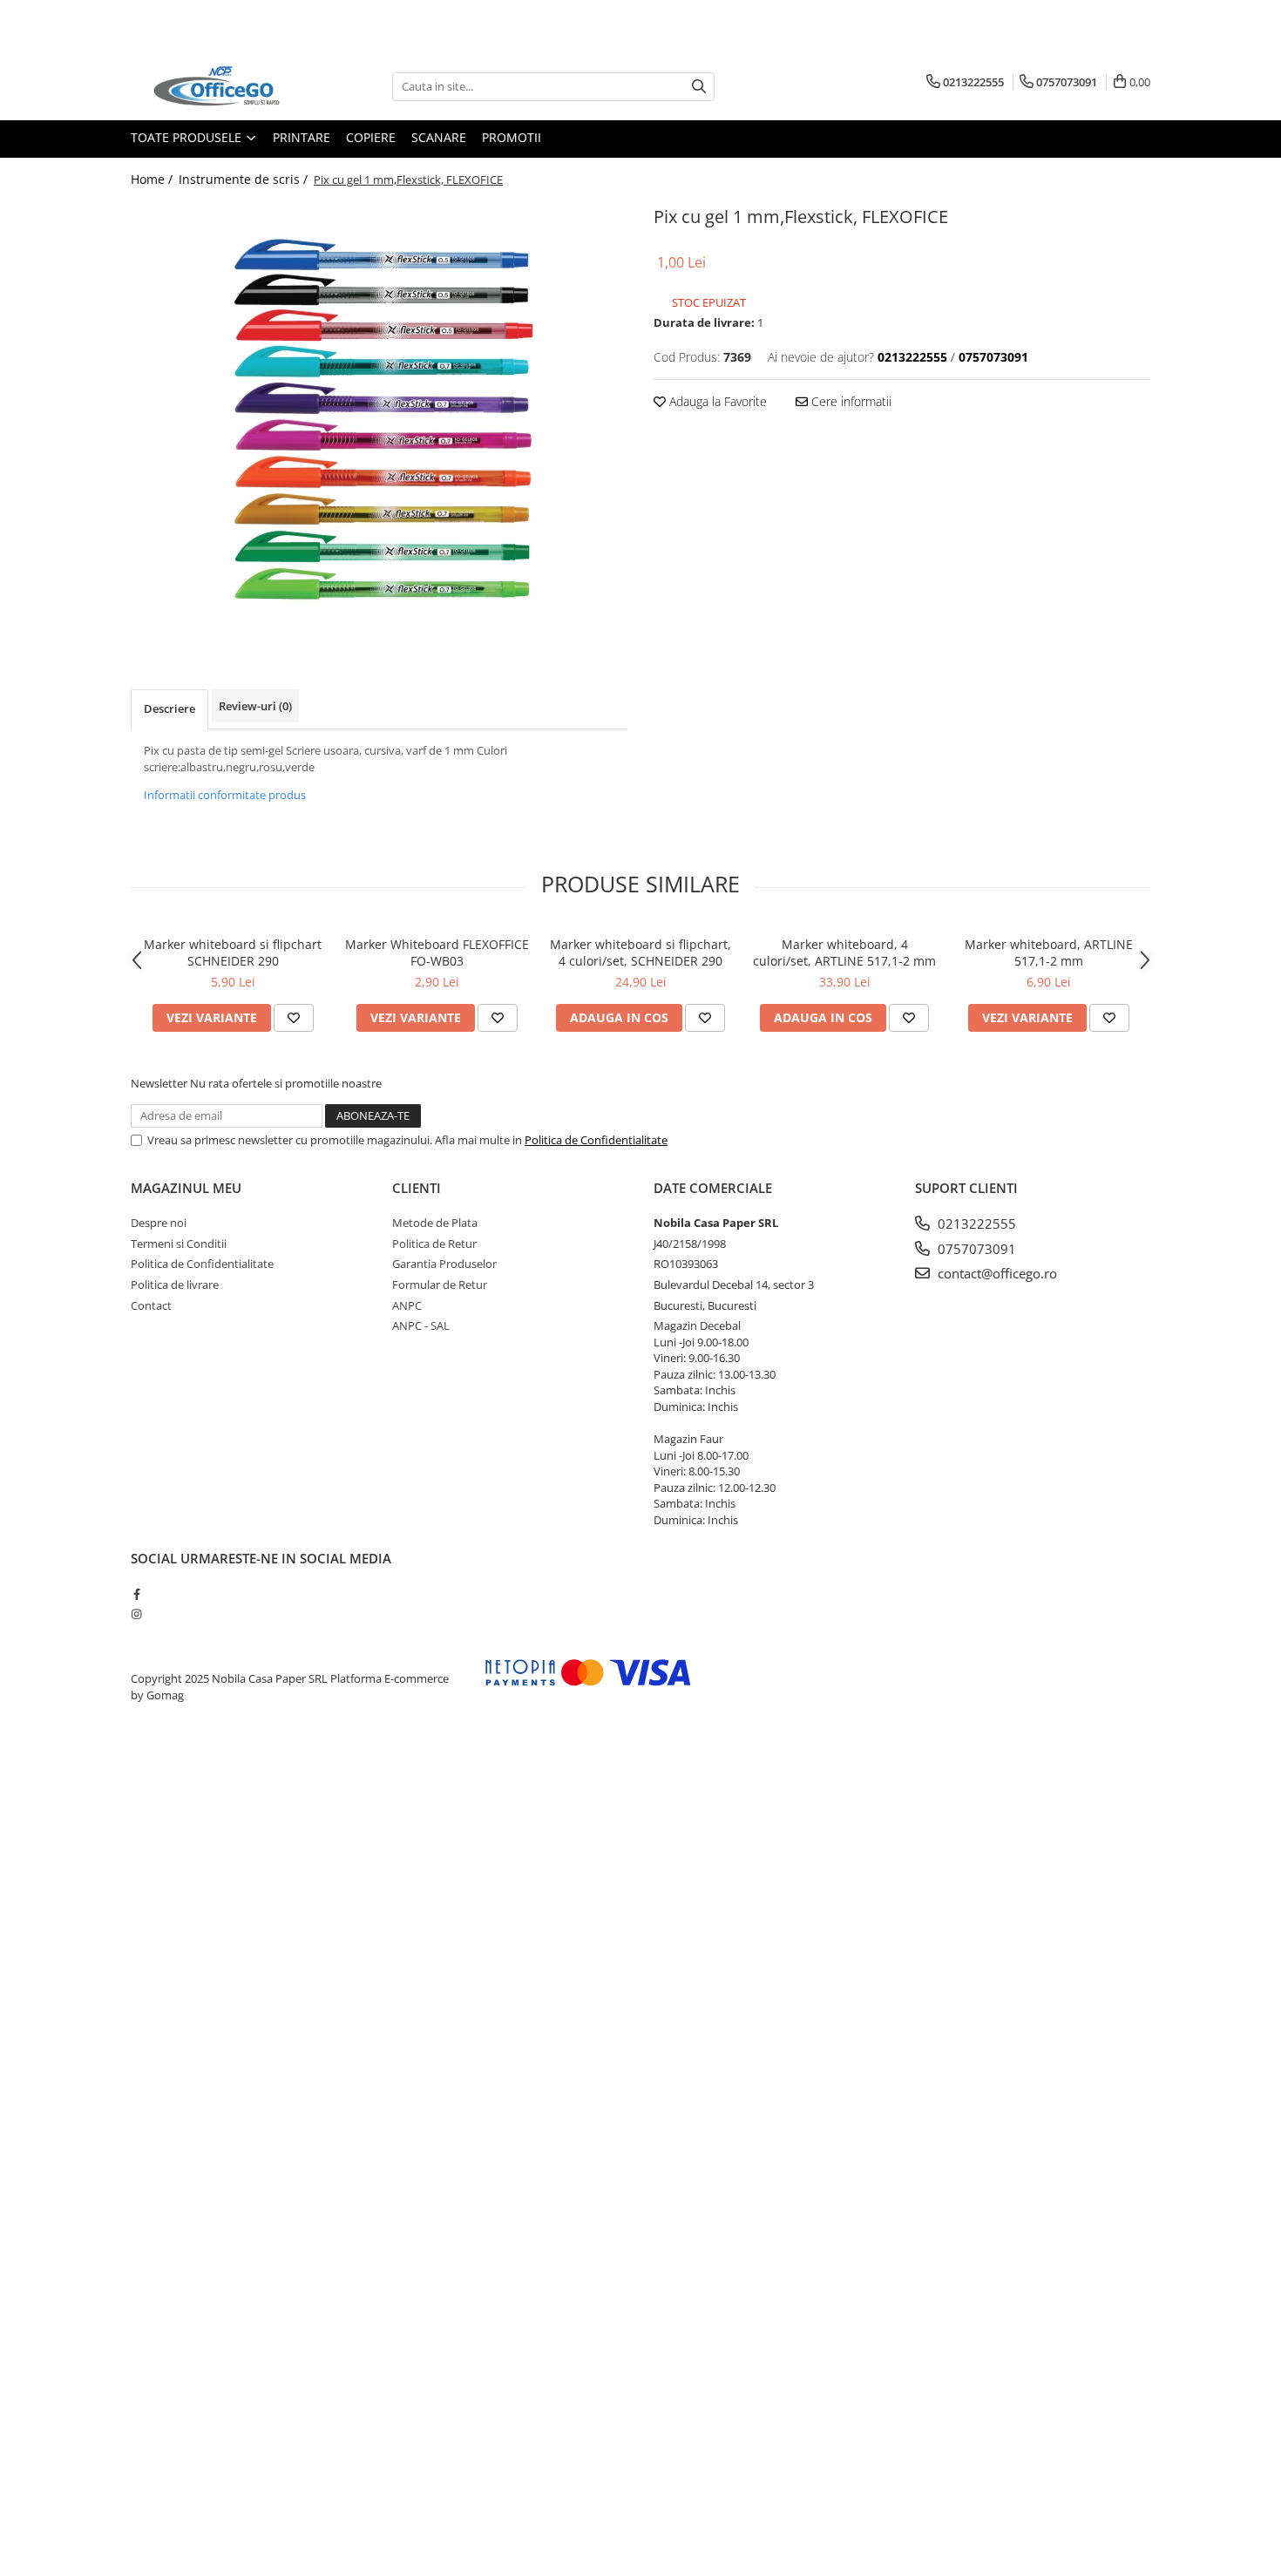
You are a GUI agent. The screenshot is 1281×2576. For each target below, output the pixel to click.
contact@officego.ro (996, 1273)
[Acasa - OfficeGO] (218, 86)
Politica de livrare (175, 1285)
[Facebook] (136, 1594)
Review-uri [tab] (255, 706)
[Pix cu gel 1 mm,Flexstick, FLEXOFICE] (379, 419)
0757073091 (975, 1249)
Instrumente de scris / (245, 179)
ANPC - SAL (421, 1325)
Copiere (371, 137)
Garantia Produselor (444, 1264)
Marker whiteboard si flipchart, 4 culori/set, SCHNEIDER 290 (640, 952)
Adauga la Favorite (716, 401)
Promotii (512, 137)
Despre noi (159, 1223)
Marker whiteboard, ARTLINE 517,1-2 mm (1049, 952)
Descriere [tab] (169, 708)
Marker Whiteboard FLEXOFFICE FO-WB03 (437, 952)
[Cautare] (699, 87)
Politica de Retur (434, 1244)
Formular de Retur (440, 1285)
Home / (153, 179)
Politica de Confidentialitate (596, 1140)
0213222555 (975, 1224)
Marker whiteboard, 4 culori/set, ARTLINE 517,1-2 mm (844, 952)
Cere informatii (850, 401)
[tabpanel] (379, 419)
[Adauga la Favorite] (294, 1018)
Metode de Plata (435, 1223)
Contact (151, 1305)
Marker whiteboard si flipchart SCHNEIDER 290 (233, 952)
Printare (302, 137)
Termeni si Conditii (179, 1244)
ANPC (407, 1305)
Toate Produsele (188, 137)
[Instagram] (136, 1614)
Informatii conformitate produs (225, 795)
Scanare (439, 137)
